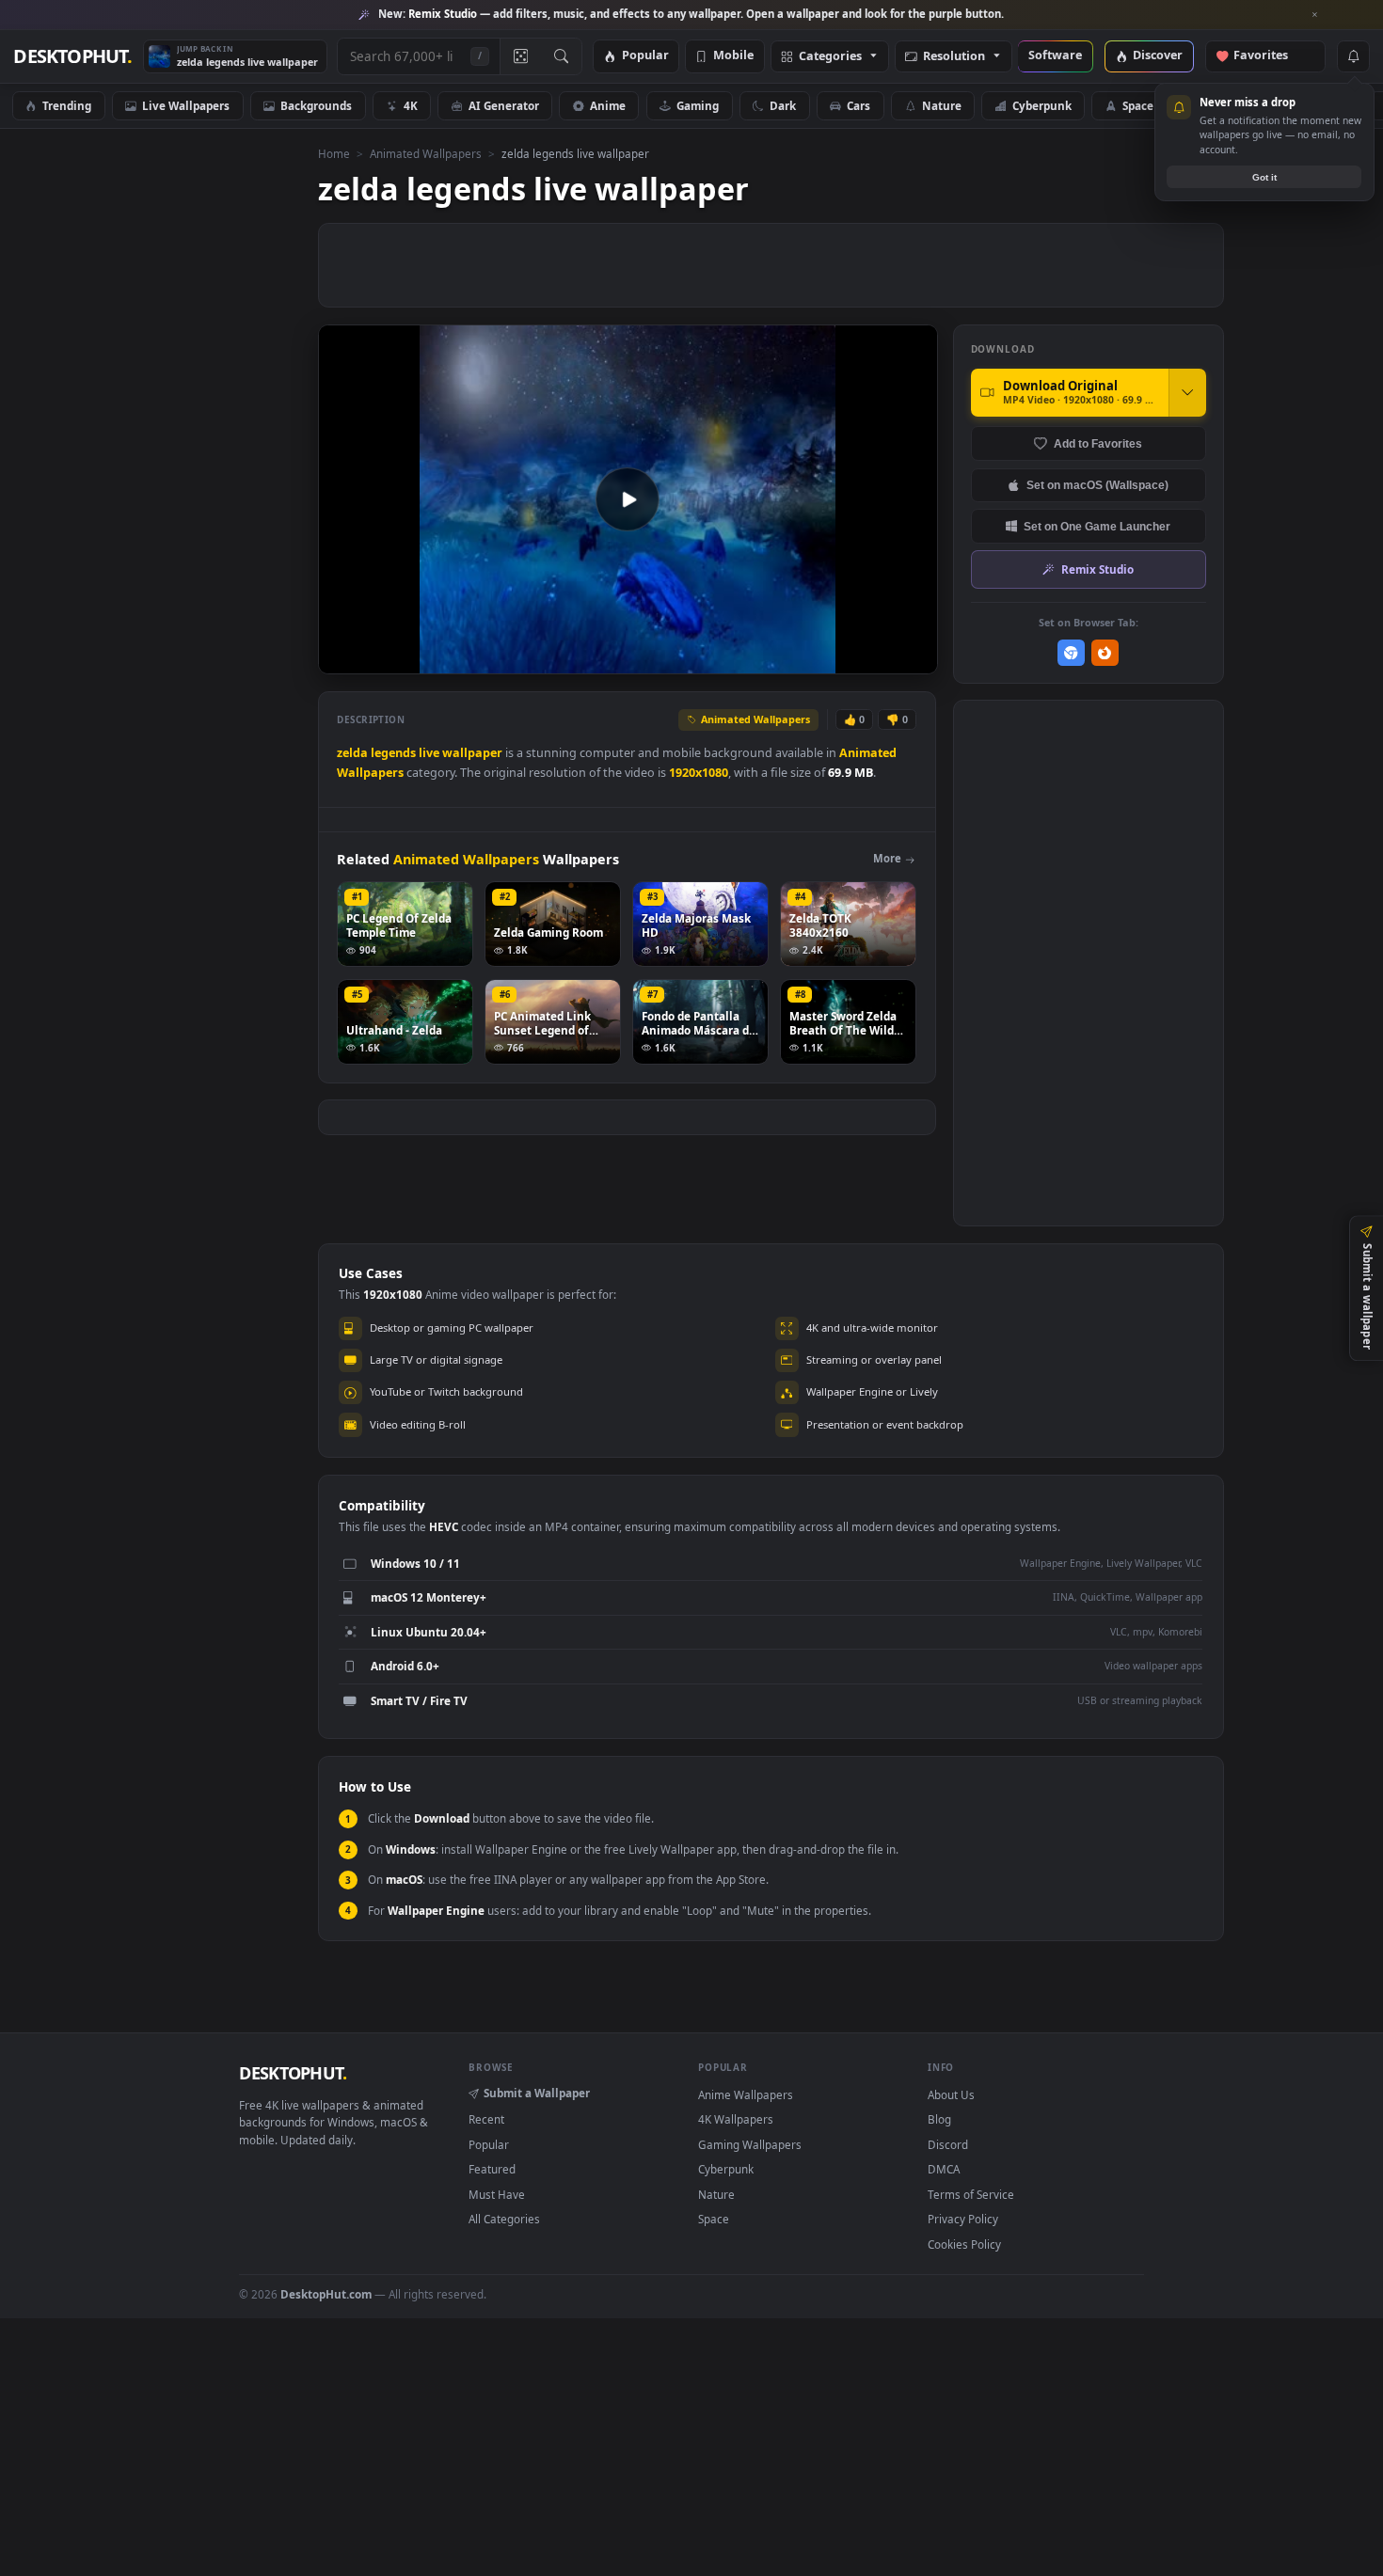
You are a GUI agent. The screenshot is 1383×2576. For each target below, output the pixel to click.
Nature (942, 105)
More (887, 858)
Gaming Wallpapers (750, 2144)
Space (1138, 105)
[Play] (342, 658)
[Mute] (810, 658)
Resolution (954, 57)
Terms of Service (971, 2194)
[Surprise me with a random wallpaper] (520, 56)
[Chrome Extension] (1071, 653)
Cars (858, 105)
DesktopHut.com (326, 2294)
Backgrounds (316, 105)
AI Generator (504, 105)
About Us (951, 2094)
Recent (486, 2119)
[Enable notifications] (1353, 56)
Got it (1264, 177)
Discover (1158, 56)
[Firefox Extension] (1105, 653)
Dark (783, 105)
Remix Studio (1097, 569)
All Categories (504, 2219)
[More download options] (1187, 392)
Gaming (698, 105)
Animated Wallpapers (426, 153)
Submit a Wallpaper (537, 2093)
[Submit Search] (561, 56)
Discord (948, 2144)
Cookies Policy (964, 2244)
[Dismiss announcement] (1315, 15)
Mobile (733, 56)
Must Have (497, 2194)
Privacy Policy (963, 2219)
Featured (492, 2169)
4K (411, 105)
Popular (645, 56)
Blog (939, 2119)
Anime (608, 105)
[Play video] (628, 499)
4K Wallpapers (736, 2119)
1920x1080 (699, 773)
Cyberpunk (1042, 105)
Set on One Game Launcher (1097, 526)
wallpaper (472, 753)
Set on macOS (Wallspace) (1097, 485)
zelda (352, 753)
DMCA (944, 2169)
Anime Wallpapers (746, 2094)
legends (393, 753)
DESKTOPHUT (293, 2073)
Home (334, 153)
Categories (830, 57)
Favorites (1270, 56)
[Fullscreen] (913, 658)
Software (1055, 56)
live (429, 753)
